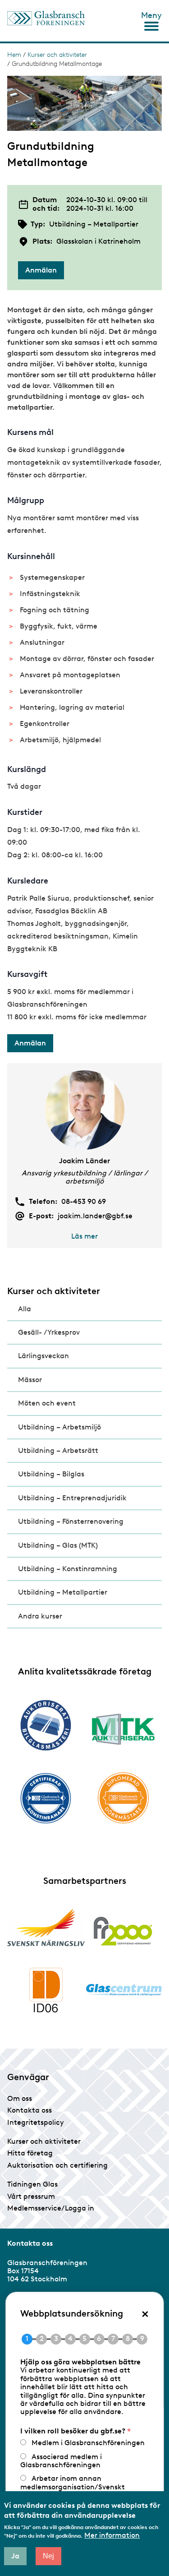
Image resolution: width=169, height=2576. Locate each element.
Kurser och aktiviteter (57, 55)
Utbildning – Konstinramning (68, 1569)
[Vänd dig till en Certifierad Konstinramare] (46, 1798)
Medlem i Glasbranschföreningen (88, 2443)
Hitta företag (30, 2153)
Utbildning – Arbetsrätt (58, 1450)
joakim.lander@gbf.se (95, 1216)
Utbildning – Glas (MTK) (58, 1545)
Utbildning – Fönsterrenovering (71, 1521)
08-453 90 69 (84, 1202)
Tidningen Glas (32, 2184)
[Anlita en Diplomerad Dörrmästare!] (123, 1798)
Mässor (30, 1380)
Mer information (112, 2535)
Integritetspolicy (36, 2122)
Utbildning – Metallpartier (63, 1592)
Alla (25, 1309)
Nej (48, 2556)
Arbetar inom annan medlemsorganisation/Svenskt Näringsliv (72, 2487)
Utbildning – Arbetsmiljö (59, 1427)
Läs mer (84, 1236)
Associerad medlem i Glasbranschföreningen (61, 2461)
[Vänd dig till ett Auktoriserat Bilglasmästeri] (46, 1725)
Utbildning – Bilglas (51, 1474)
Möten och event (47, 1403)
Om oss (20, 2098)
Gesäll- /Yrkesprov (49, 1332)
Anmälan (41, 270)
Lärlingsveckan (43, 1356)
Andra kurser (40, 1616)
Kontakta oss (30, 2110)
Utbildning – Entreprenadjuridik (72, 1498)
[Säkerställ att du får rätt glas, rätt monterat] (123, 1729)
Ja (15, 2556)
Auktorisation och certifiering (57, 2165)
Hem (14, 55)
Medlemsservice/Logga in (51, 2208)
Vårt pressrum (31, 2196)
